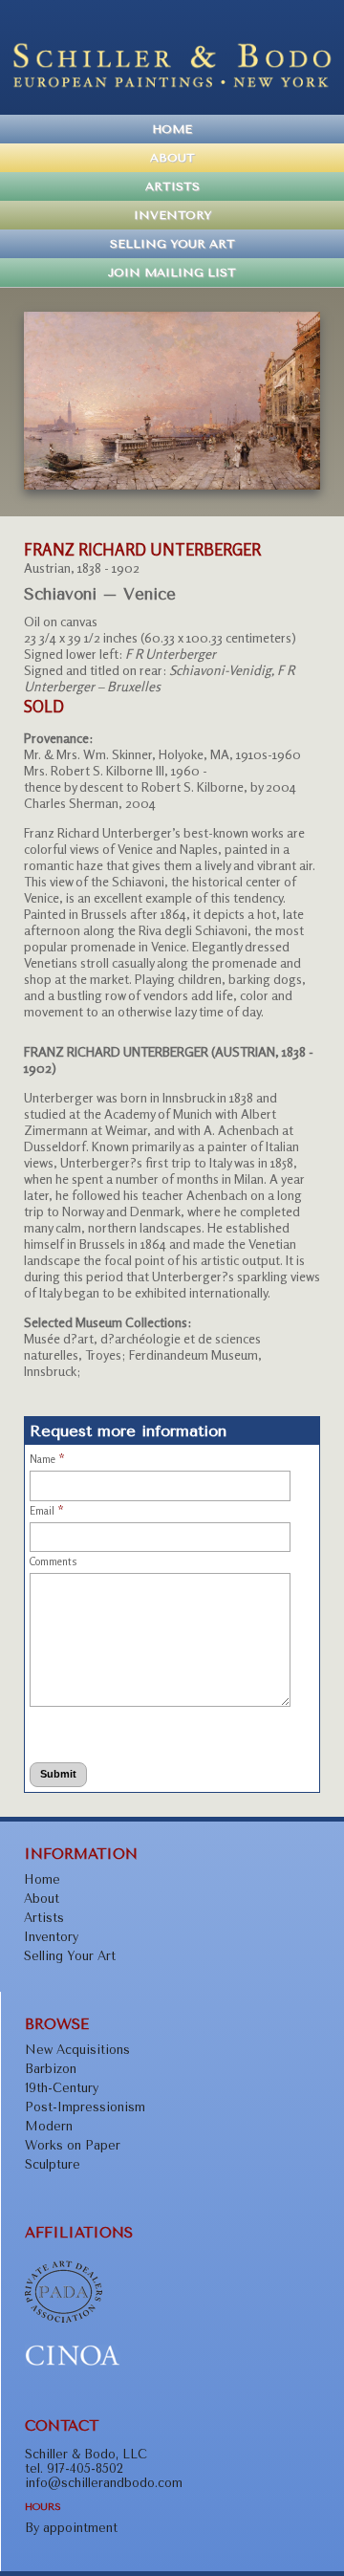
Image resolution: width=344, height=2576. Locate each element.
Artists (172, 186)
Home (172, 129)
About (172, 158)
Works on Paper (73, 2145)
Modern (49, 2126)
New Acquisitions (77, 2050)
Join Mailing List (172, 273)
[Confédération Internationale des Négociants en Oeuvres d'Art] (73, 2362)
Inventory (172, 215)
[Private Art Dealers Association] (64, 2318)
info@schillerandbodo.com (104, 2483)
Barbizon (51, 2069)
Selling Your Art (172, 244)
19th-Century (62, 2088)
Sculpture (53, 2164)
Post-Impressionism (85, 2107)
